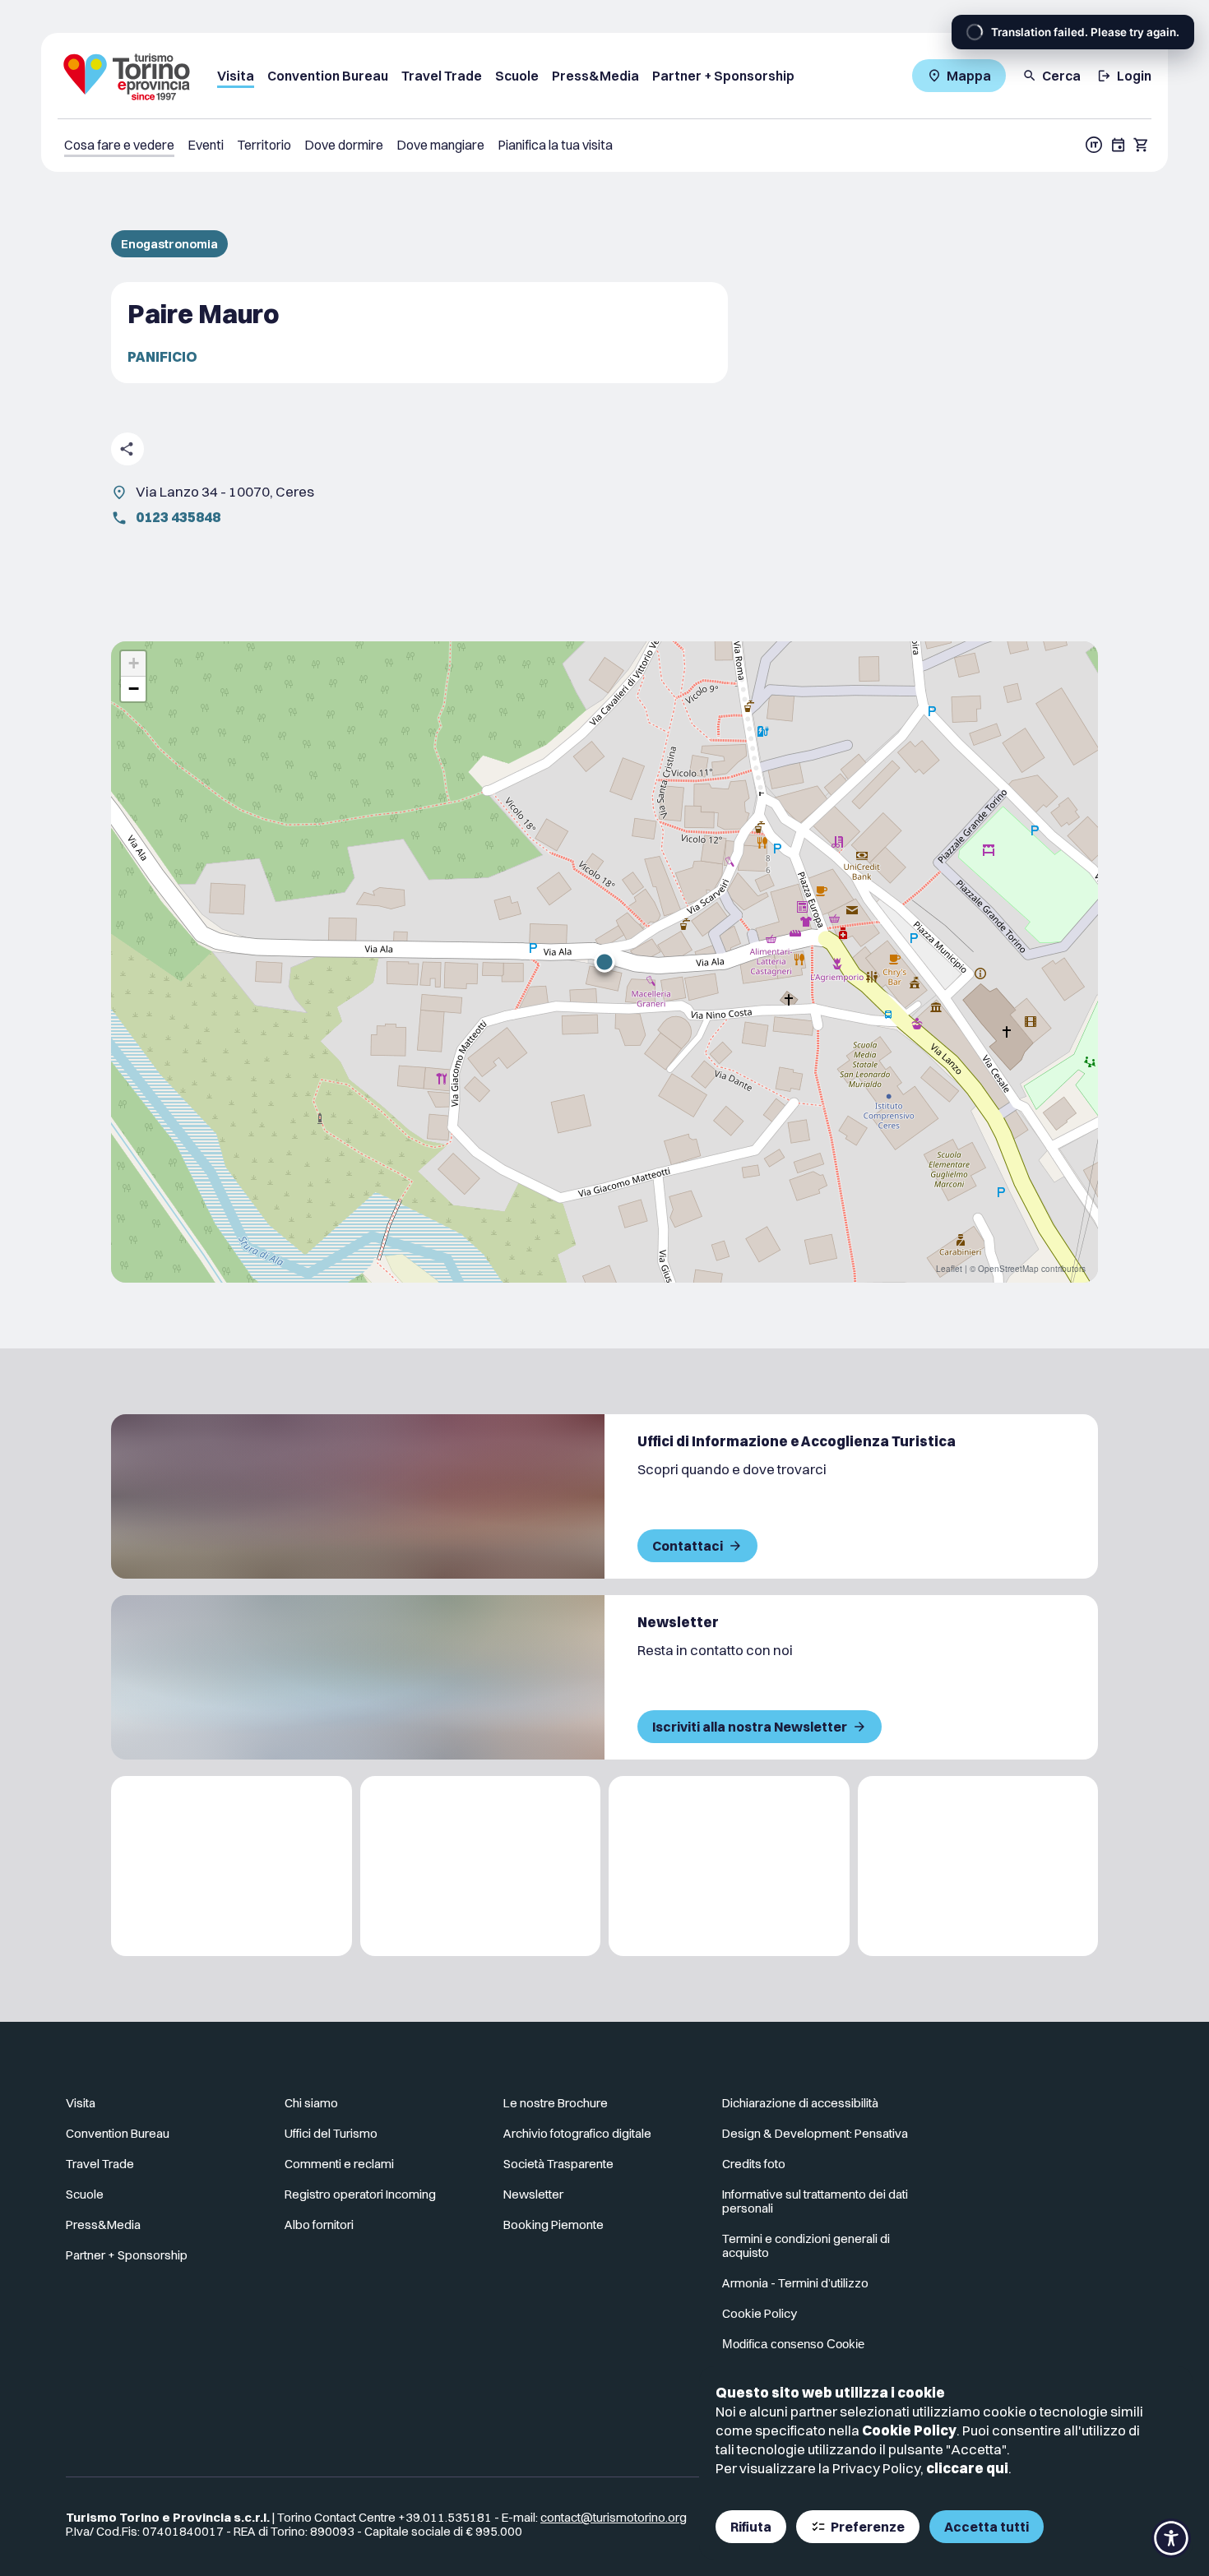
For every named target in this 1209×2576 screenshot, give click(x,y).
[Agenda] (1119, 145)
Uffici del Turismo (331, 2133)
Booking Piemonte (554, 2225)
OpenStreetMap (1008, 1269)
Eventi (206, 145)
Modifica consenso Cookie (793, 2344)
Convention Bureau (328, 76)
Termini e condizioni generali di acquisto (806, 2245)
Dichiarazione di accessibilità (800, 2103)
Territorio (264, 145)
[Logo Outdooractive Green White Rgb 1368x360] (978, 1866)
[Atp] (232, 1866)
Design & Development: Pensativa (815, 2133)
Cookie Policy (909, 2430)
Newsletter (533, 2194)
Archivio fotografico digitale (577, 2133)
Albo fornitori (319, 2225)
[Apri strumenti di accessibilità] (1171, 2538)
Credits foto (754, 2164)
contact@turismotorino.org (614, 2517)
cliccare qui (967, 2468)
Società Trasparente (558, 2164)
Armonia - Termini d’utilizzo (795, 2283)
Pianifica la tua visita (555, 145)
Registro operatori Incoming (360, 2194)
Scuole (517, 76)
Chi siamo (311, 2103)
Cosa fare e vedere (119, 145)
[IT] (1094, 145)
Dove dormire (344, 145)
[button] (604, 962)
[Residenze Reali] (729, 1866)
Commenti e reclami (339, 2164)
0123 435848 (178, 517)
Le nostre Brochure (556, 2103)
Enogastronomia (169, 244)
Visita (236, 76)
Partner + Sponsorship (723, 76)
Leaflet (949, 1269)
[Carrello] (1142, 145)
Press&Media (595, 76)
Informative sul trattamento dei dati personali (815, 2201)
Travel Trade (442, 76)
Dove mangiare (440, 145)
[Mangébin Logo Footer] (481, 1866)
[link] (1071, 2110)
